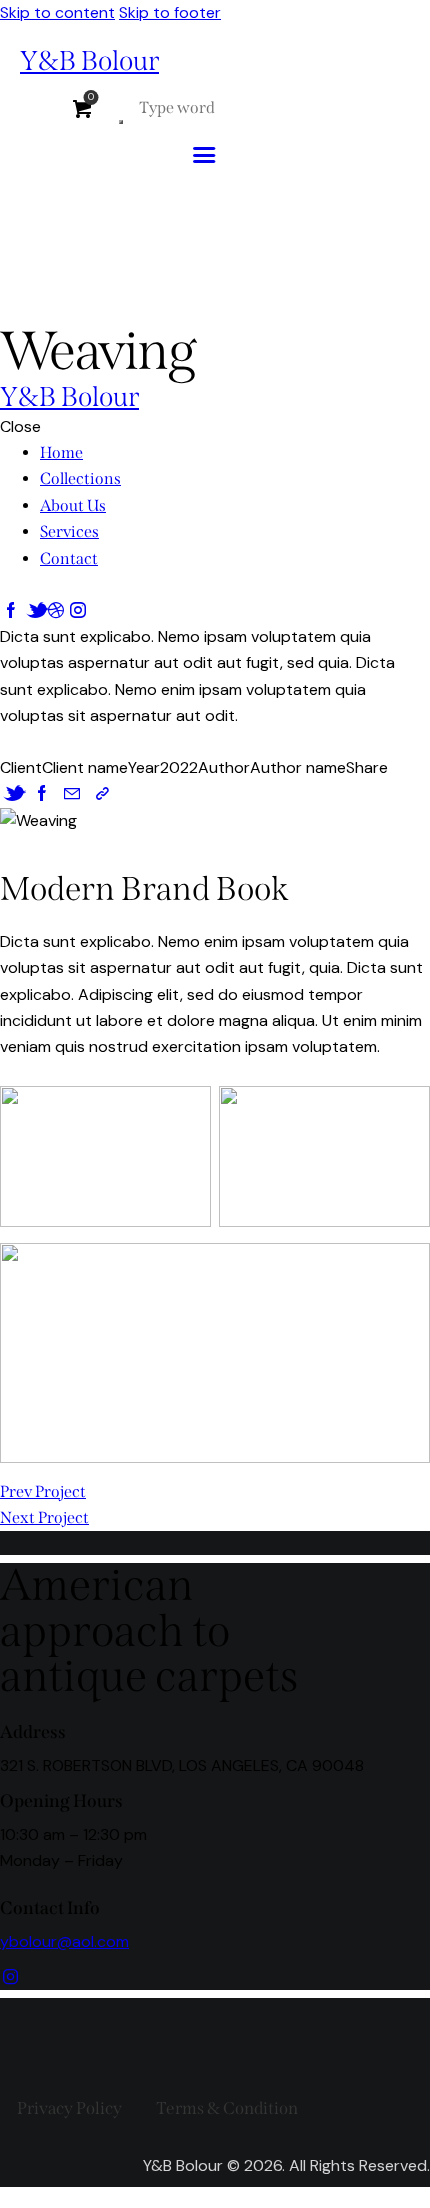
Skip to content (57, 12)
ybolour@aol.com (64, 1941)
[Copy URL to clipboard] (102, 794)
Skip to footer (170, 12)
